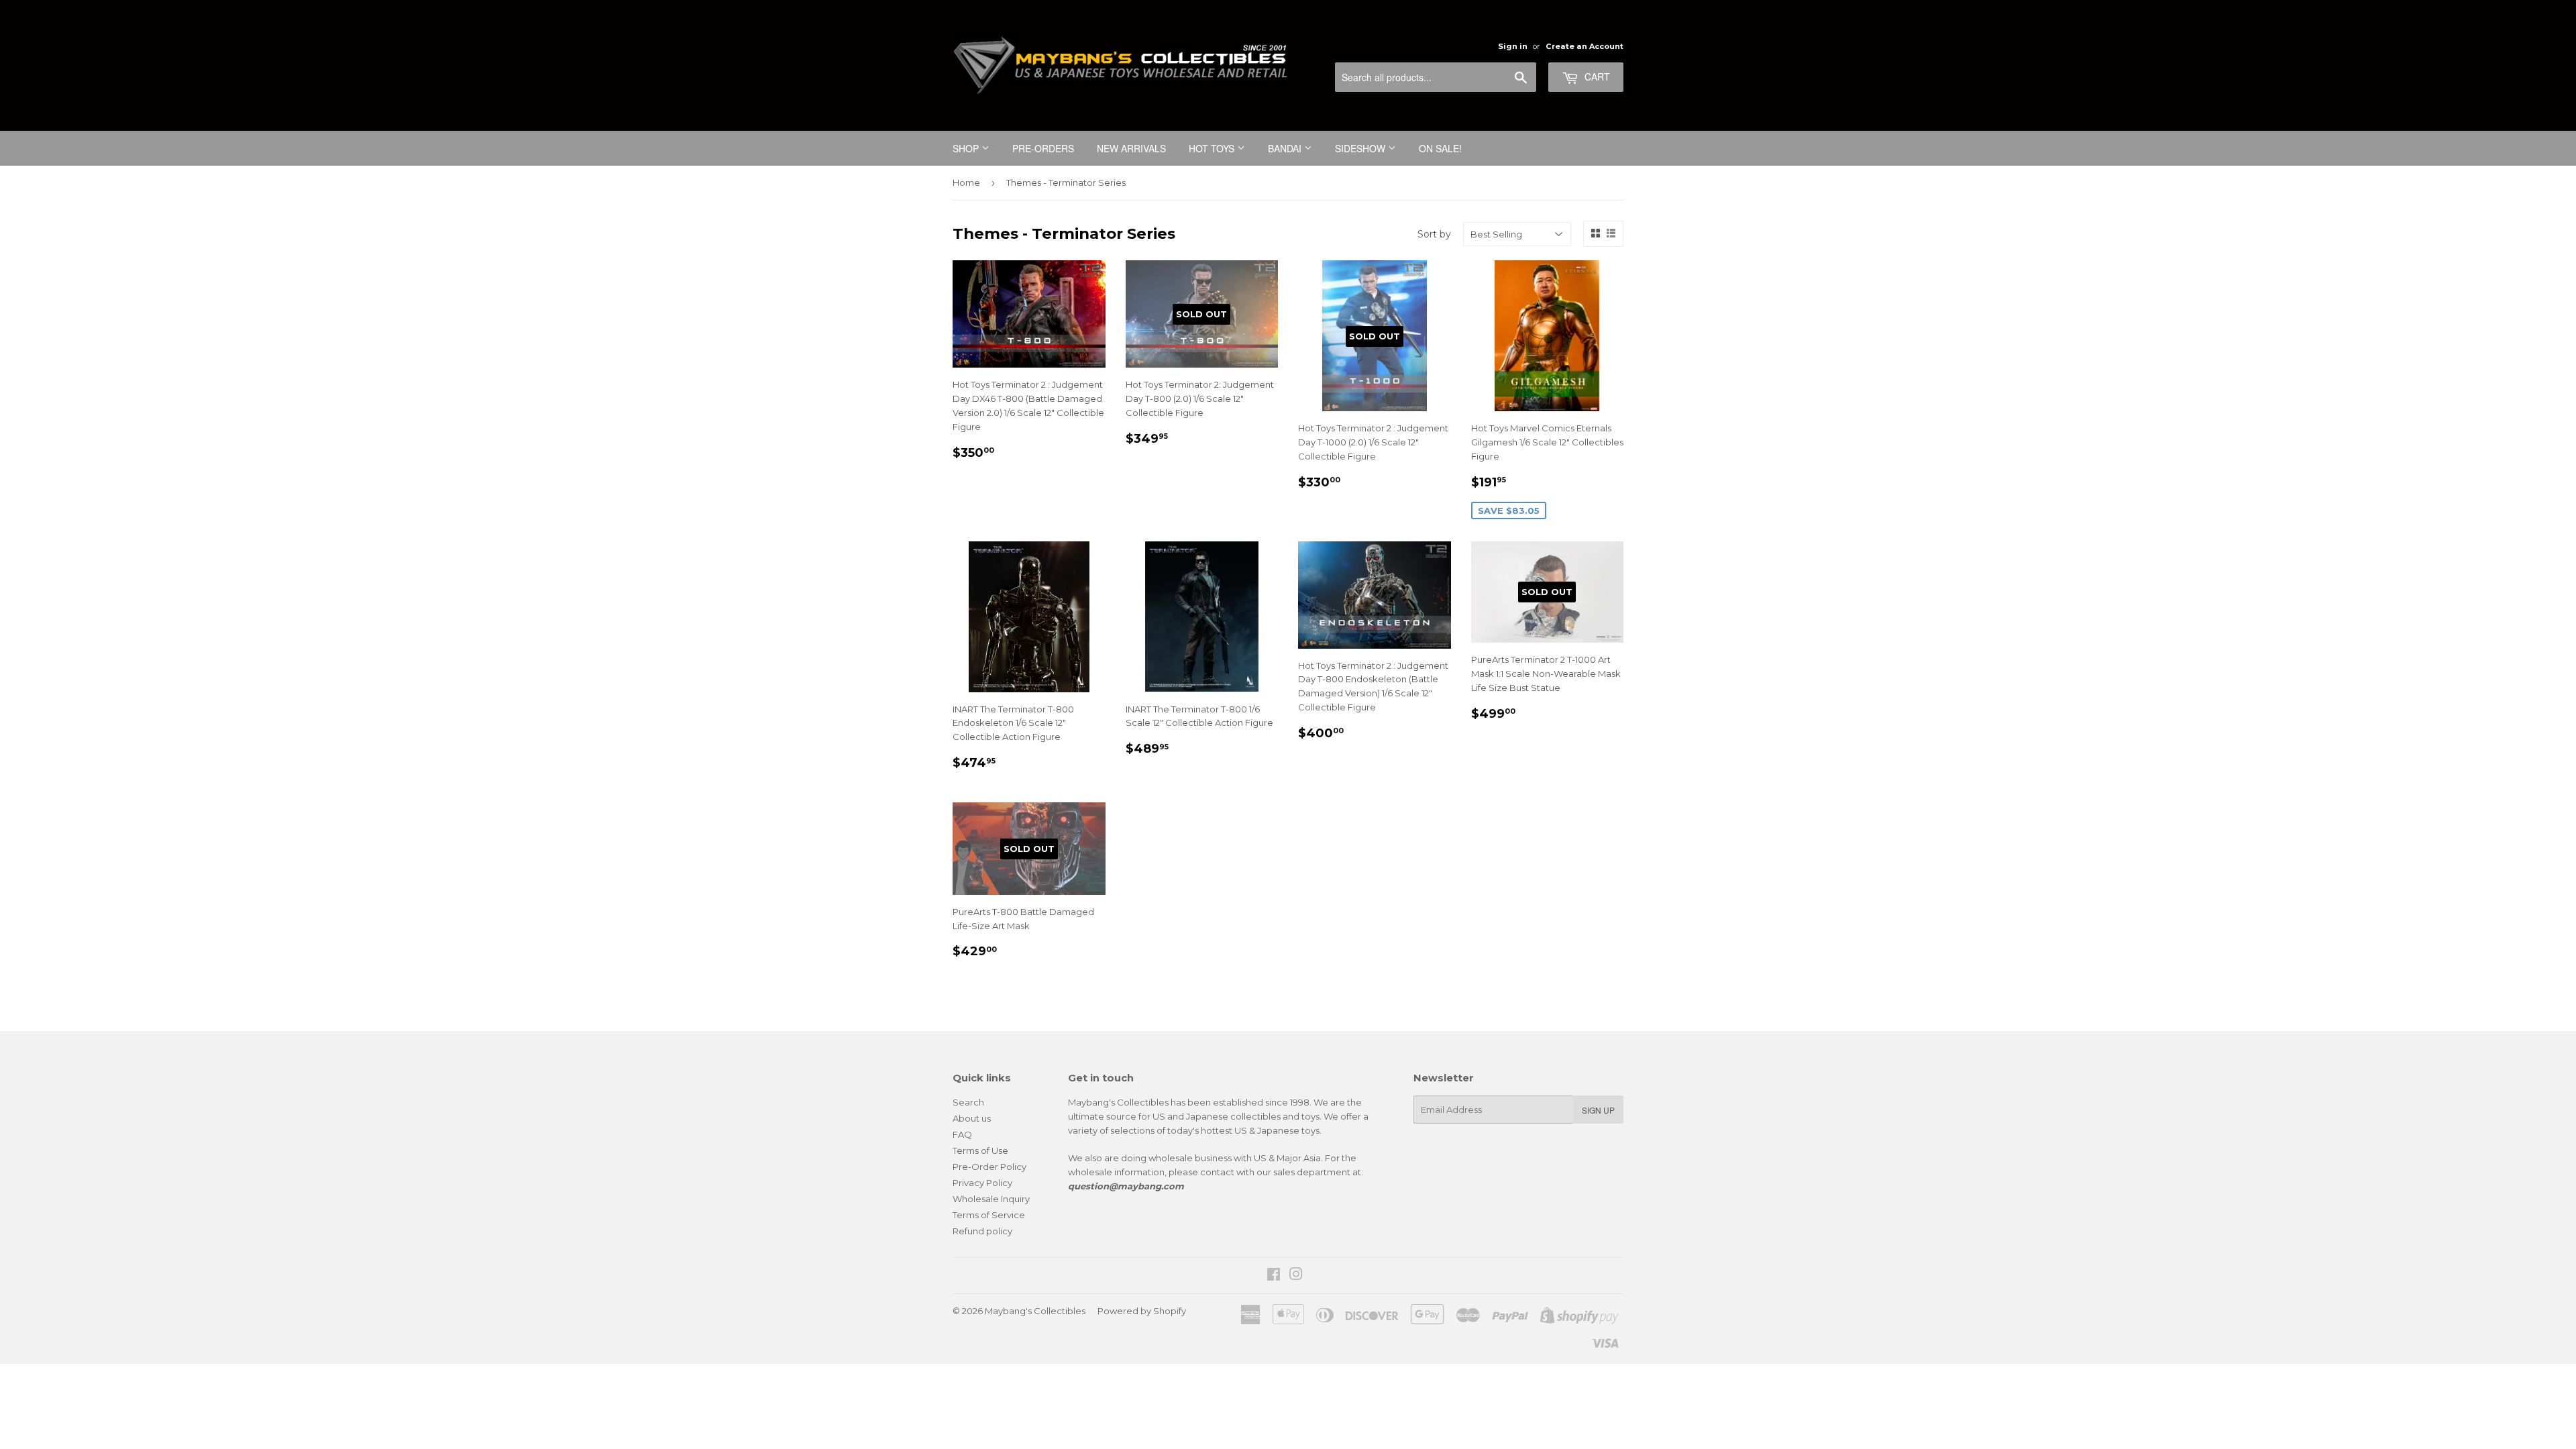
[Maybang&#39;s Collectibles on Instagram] (1296, 1276)
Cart (1596, 76)
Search (968, 1102)
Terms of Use (980, 1150)
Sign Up (1598, 1110)
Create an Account (1585, 46)
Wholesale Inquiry (991, 1199)
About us (972, 1118)
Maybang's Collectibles (1035, 1311)
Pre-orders (1043, 148)
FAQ (962, 1134)
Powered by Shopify (1142, 1311)
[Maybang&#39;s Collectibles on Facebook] (1274, 1276)
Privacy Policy (982, 1183)
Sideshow (1361, 148)
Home (966, 182)
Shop (967, 148)
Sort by (1434, 234)
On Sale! (1440, 148)
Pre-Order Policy (989, 1167)
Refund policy (982, 1231)
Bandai (1286, 148)
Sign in (1513, 46)
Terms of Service (989, 1215)
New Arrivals (1131, 148)
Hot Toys (1213, 148)
